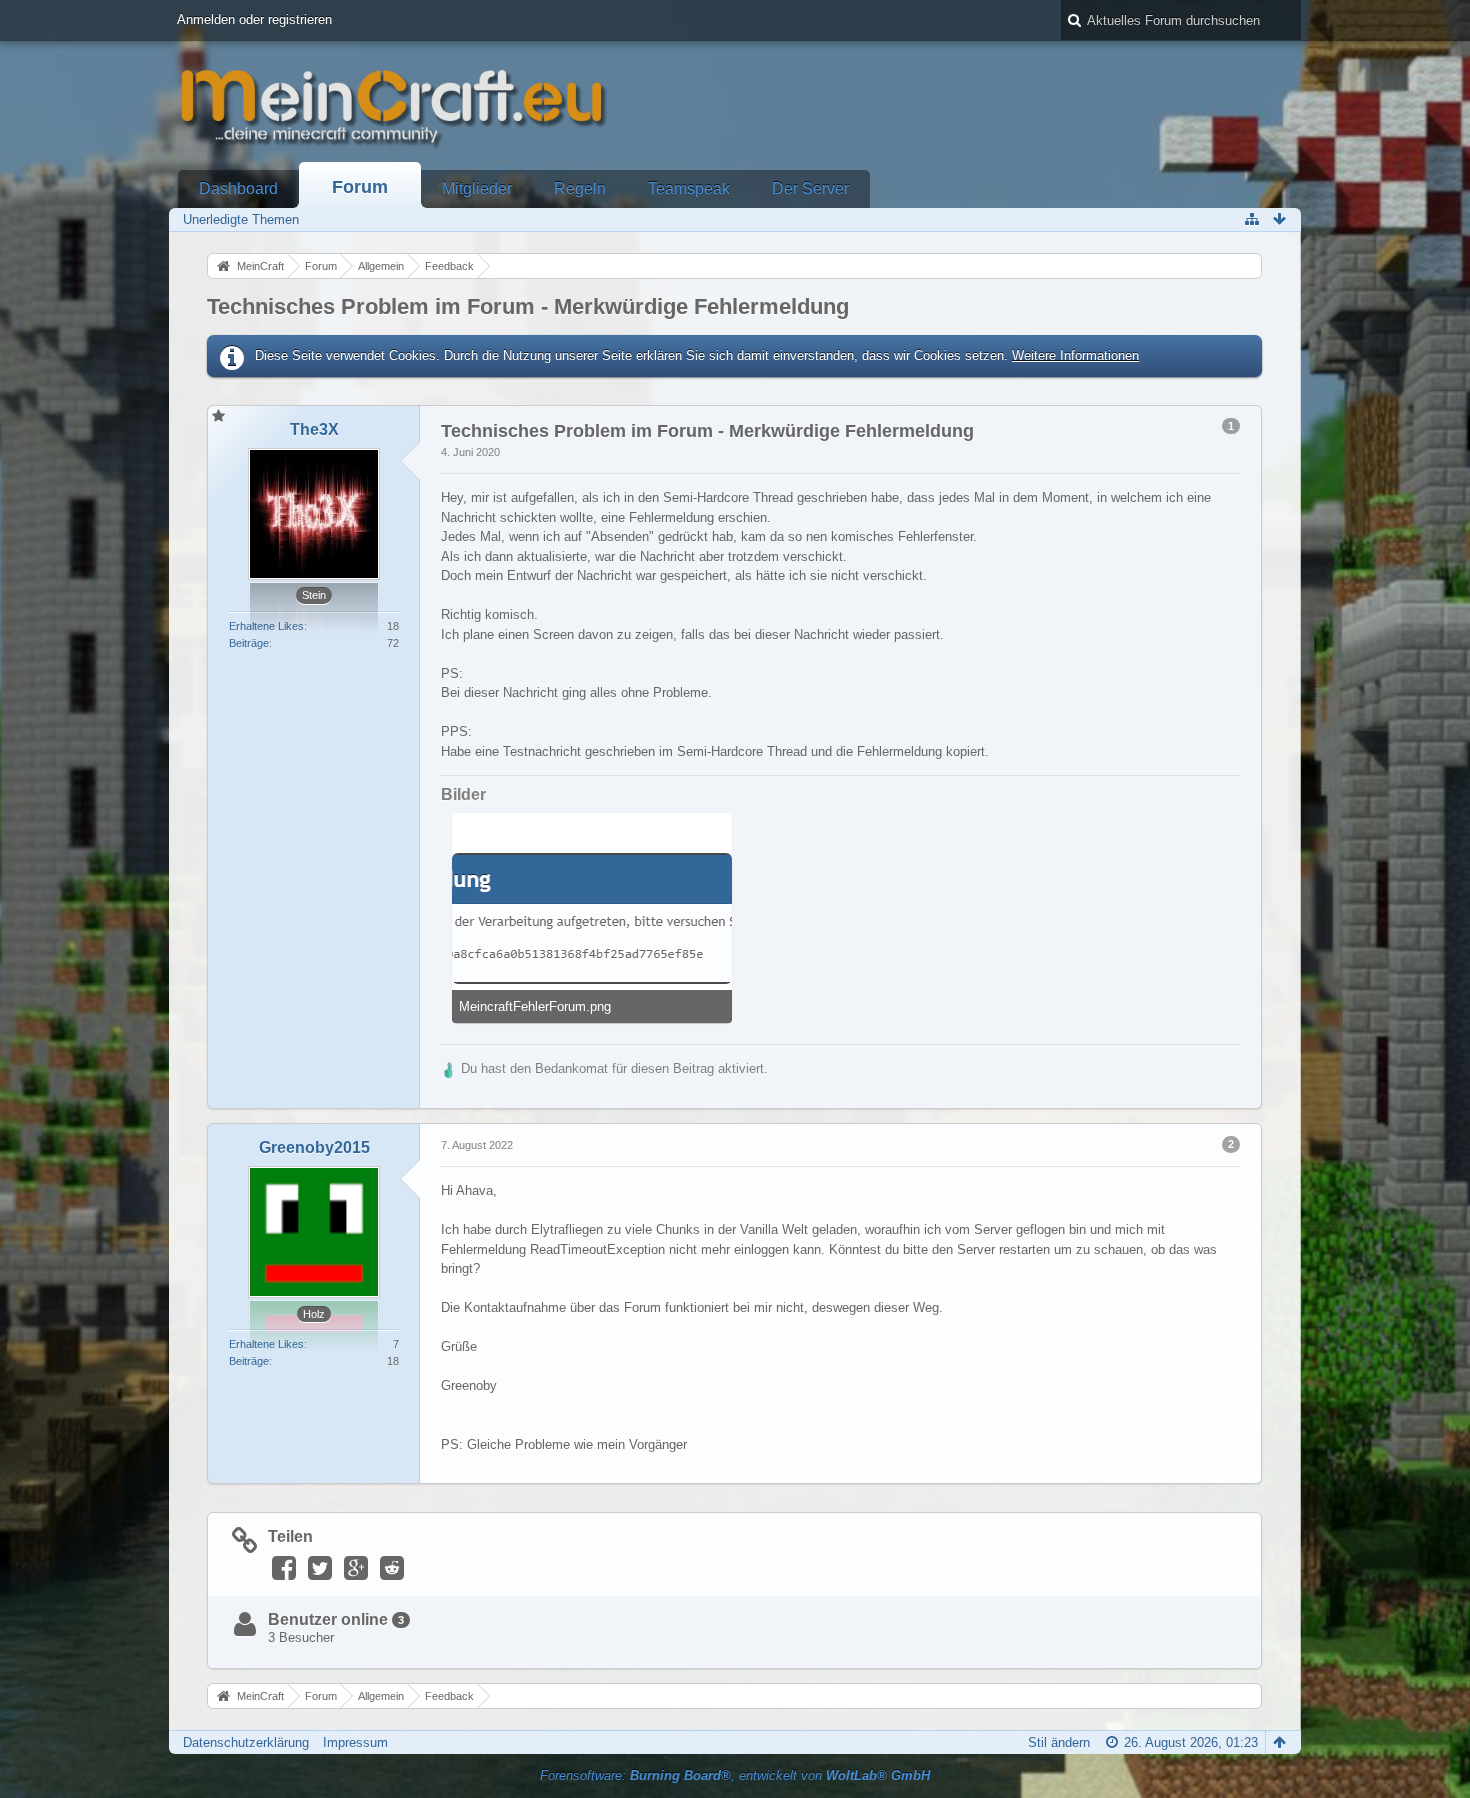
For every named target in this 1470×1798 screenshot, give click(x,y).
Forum (360, 187)
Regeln (580, 188)
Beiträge (249, 643)
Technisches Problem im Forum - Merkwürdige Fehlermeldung (528, 306)
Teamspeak (689, 188)
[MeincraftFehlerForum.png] (592, 918)
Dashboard (238, 188)
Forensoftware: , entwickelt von (735, 1775)
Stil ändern (1059, 1742)
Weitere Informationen (1075, 355)
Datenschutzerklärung (246, 1742)
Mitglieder (477, 188)
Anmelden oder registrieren (254, 19)
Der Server (810, 188)
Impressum (355, 1742)
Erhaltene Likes (266, 626)
